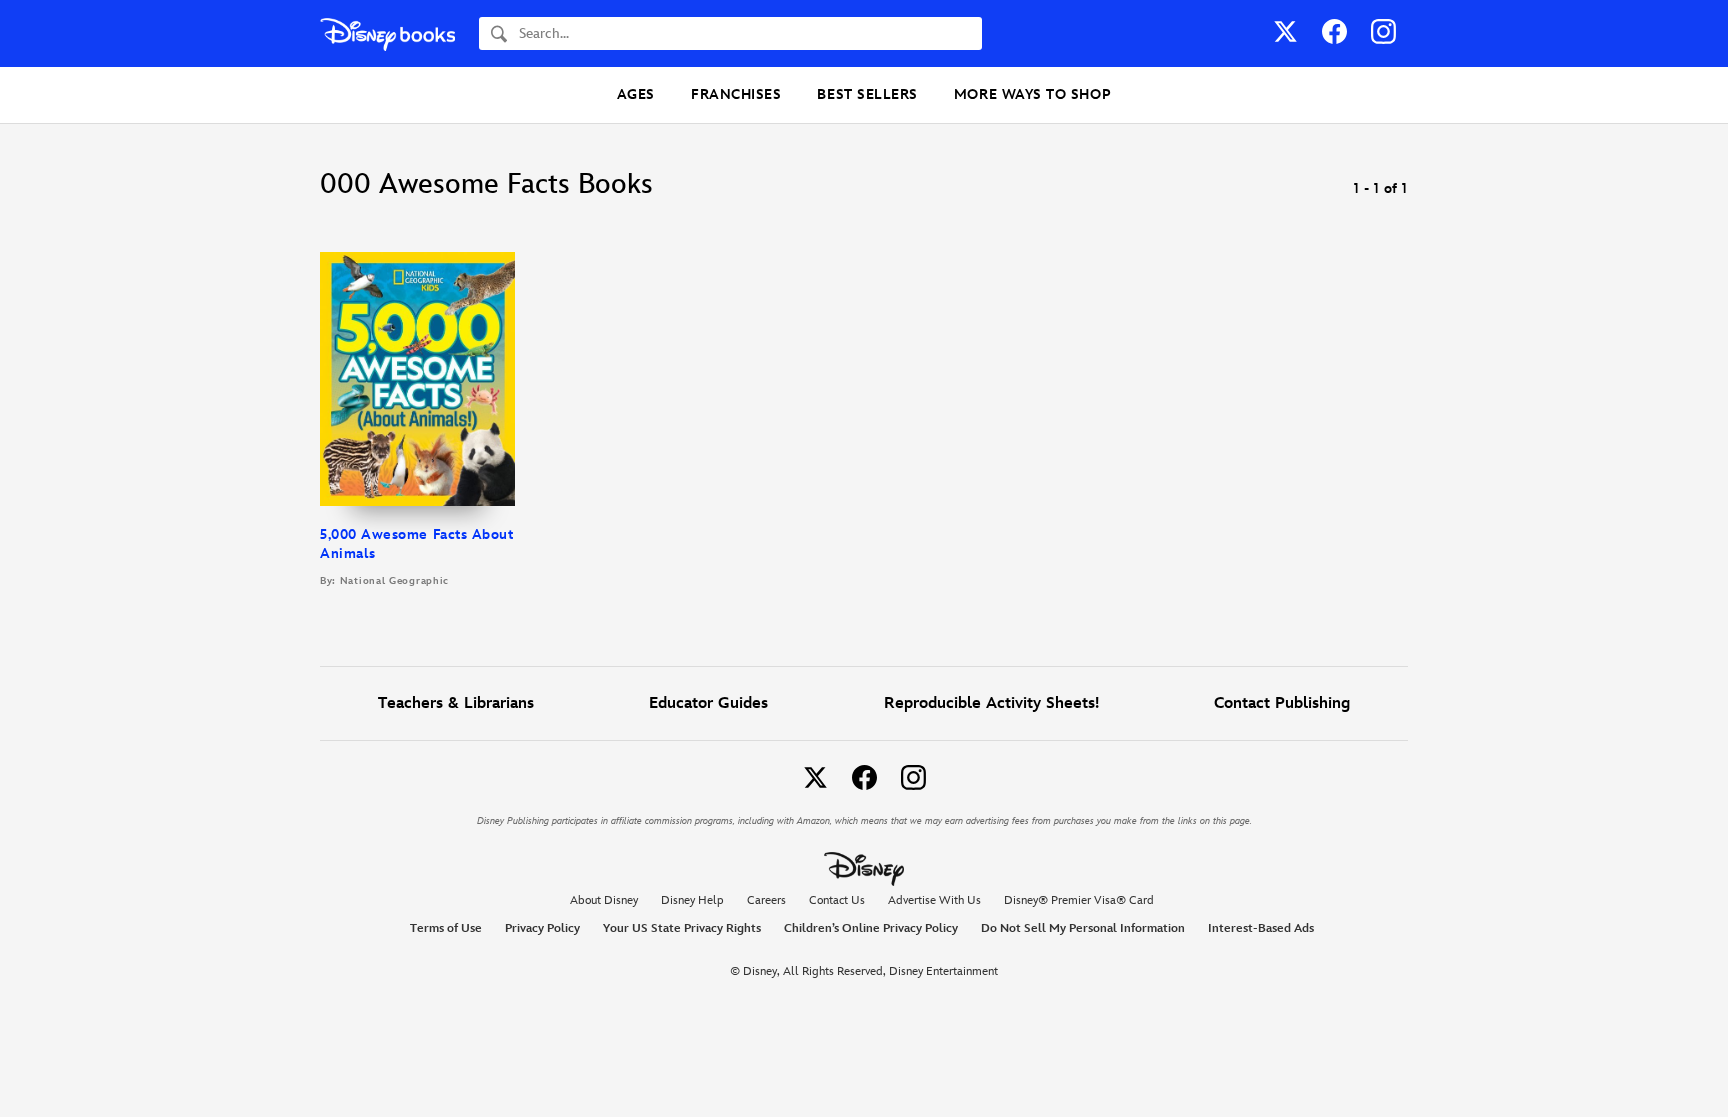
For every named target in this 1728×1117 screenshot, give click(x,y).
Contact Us (837, 900)
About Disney (604, 900)
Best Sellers (867, 94)
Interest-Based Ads (1261, 928)
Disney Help (692, 900)
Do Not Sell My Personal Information (1083, 929)
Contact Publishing (1282, 703)
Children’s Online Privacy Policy (871, 928)
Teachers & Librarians (456, 703)
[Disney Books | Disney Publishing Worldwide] (387, 33)
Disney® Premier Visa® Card (1079, 900)
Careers (766, 900)
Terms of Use (446, 928)
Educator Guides (708, 703)
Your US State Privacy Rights (682, 928)
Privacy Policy (542, 928)
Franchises (736, 94)
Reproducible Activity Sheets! (991, 703)
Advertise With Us (934, 900)
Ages (636, 94)
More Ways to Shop (1032, 94)
